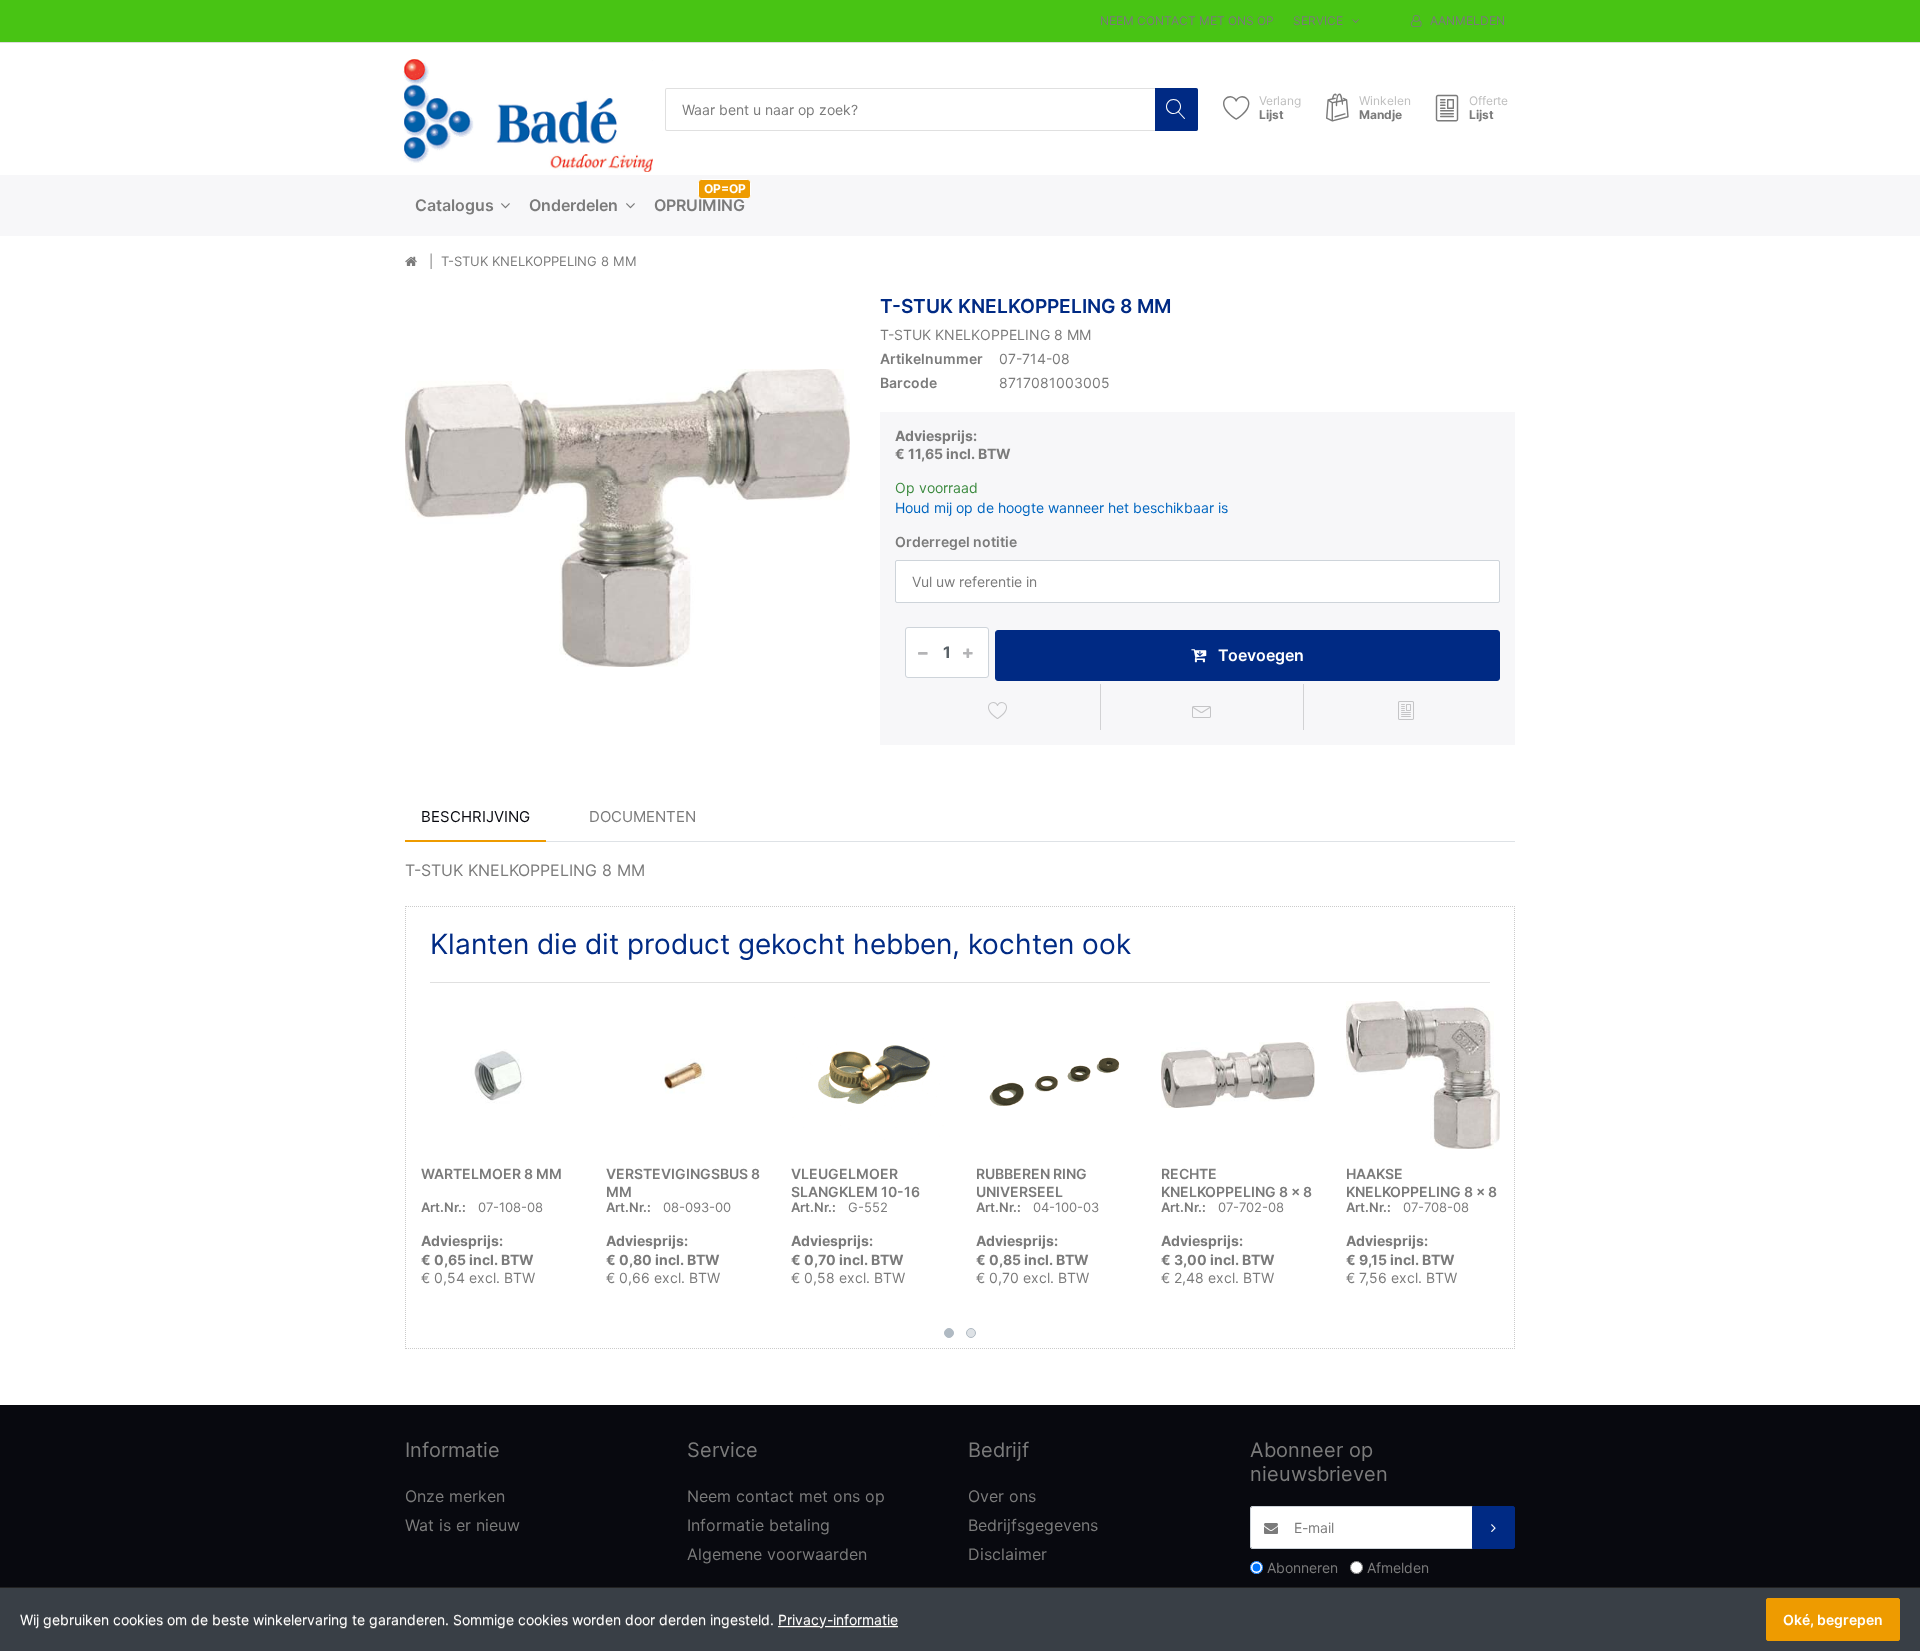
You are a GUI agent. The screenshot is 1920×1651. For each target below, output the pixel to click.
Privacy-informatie (838, 1619)
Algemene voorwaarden (777, 1554)
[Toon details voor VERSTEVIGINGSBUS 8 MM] (683, 1075)
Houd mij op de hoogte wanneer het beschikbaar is (1061, 507)
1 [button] (949, 1333)
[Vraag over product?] (1202, 710)
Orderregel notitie (956, 541)
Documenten (642, 816)
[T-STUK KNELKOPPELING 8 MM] (627, 517)
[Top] (411, 262)
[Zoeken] (1176, 109)
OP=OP (725, 188)
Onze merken (455, 1496)
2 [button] (971, 1333)
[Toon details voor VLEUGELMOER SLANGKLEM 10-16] (868, 1075)
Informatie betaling (758, 1525)
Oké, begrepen (1833, 1619)
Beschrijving (475, 816)
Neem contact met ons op (1187, 20)
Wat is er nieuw (462, 1525)
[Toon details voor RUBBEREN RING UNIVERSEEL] (1053, 1075)
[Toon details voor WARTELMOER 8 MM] (498, 1075)
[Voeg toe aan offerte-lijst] (1405, 710)
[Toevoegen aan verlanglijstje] (998, 710)
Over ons (1002, 1496)
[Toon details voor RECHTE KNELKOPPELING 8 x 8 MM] (1238, 1075)
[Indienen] (1493, 1527)
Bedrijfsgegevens (1033, 1525)
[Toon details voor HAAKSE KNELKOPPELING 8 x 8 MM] (1423, 1075)
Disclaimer (1007, 1554)
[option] (627, 517)
